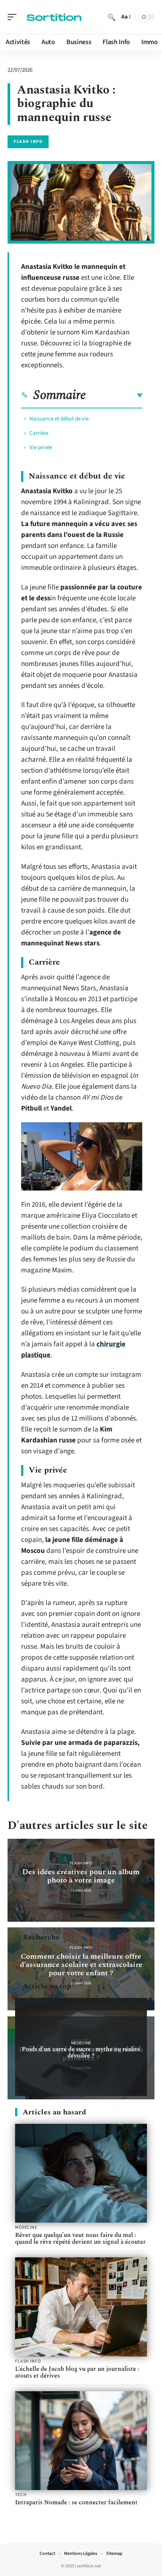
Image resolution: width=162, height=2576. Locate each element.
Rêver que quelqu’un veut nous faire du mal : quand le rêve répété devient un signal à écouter (80, 2238)
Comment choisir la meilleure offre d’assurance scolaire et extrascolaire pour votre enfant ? (81, 1965)
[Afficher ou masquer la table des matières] (114, 396)
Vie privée (41, 447)
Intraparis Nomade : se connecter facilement (76, 2502)
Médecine (81, 2043)
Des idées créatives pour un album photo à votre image (81, 1876)
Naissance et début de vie (59, 419)
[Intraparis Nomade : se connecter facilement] (81, 2441)
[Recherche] (112, 17)
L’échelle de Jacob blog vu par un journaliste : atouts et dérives (77, 2372)
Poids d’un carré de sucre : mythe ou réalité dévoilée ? (81, 2052)
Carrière (39, 433)
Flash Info (28, 142)
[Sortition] (54, 17)
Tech (21, 2495)
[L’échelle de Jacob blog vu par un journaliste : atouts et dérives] (81, 2307)
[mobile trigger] (14, 17)
